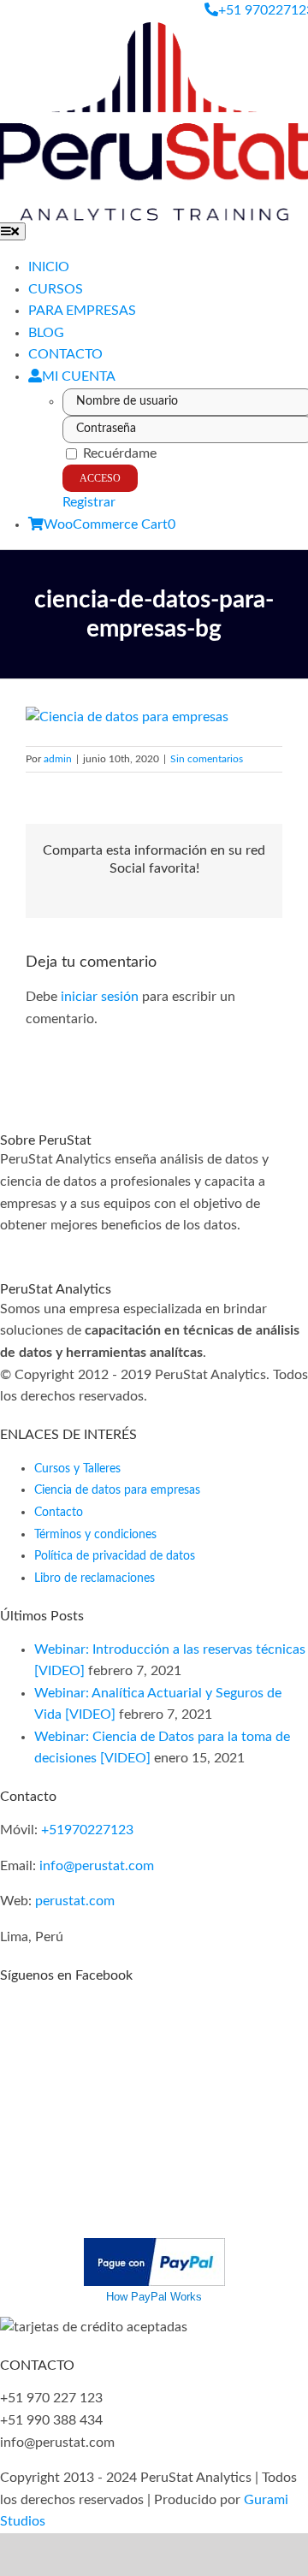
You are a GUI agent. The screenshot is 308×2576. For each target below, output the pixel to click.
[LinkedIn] (87, 1247)
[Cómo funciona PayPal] (154, 2248)
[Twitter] (36, 1247)
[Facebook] (5, 1247)
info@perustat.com (97, 1866)
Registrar (89, 502)
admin (58, 759)
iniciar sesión (101, 997)
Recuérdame (118, 453)
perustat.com (75, 1901)
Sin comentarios (207, 759)
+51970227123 (87, 1830)
